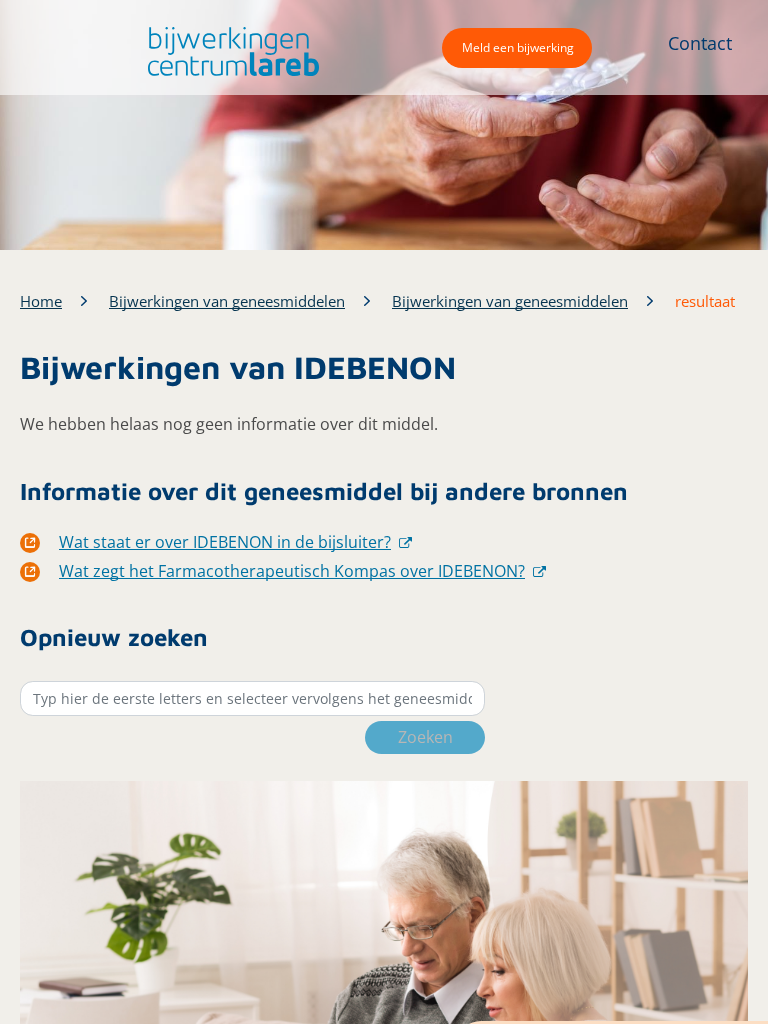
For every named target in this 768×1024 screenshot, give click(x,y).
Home (41, 301)
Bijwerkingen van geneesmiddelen (227, 301)
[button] (228, 51)
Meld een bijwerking (518, 47)
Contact (700, 43)
